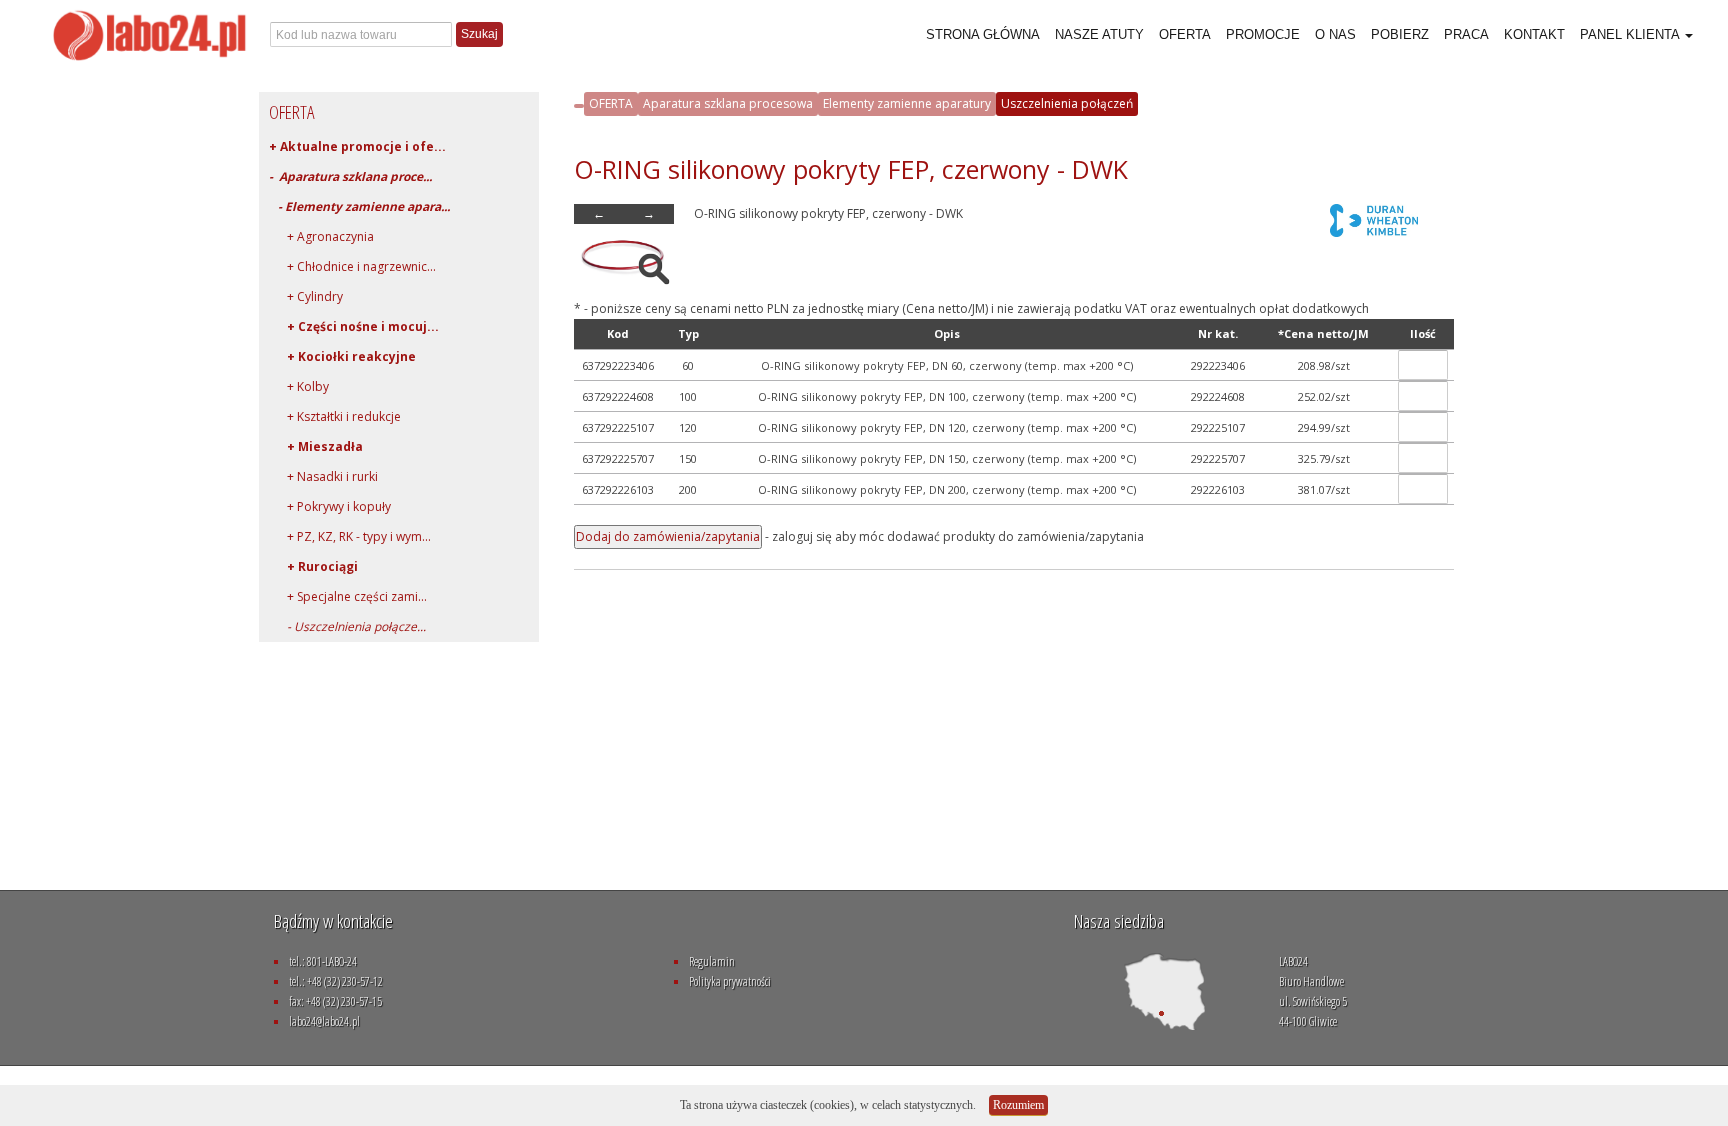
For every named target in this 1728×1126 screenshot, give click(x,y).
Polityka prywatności (730, 981)
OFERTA (611, 103)
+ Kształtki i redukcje (335, 416)
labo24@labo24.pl (324, 1021)
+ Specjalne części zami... (348, 596)
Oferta (1185, 34)
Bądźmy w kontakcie (333, 921)
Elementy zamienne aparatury (907, 103)
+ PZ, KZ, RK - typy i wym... (350, 536)
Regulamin (712, 961)
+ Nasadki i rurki (323, 476)
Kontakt (1534, 34)
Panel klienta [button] (1631, 34)
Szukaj (479, 34)
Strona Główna (983, 34)
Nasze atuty (1099, 34)
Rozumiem (1018, 1105)
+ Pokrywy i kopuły (330, 506)
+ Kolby (299, 386)
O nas (1335, 34)
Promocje (1263, 34)
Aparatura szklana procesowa (728, 103)
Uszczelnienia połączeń (1067, 103)
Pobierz (1400, 34)
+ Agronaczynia (321, 236)
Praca (1466, 34)
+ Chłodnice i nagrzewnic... (352, 266)
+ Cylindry (306, 296)
